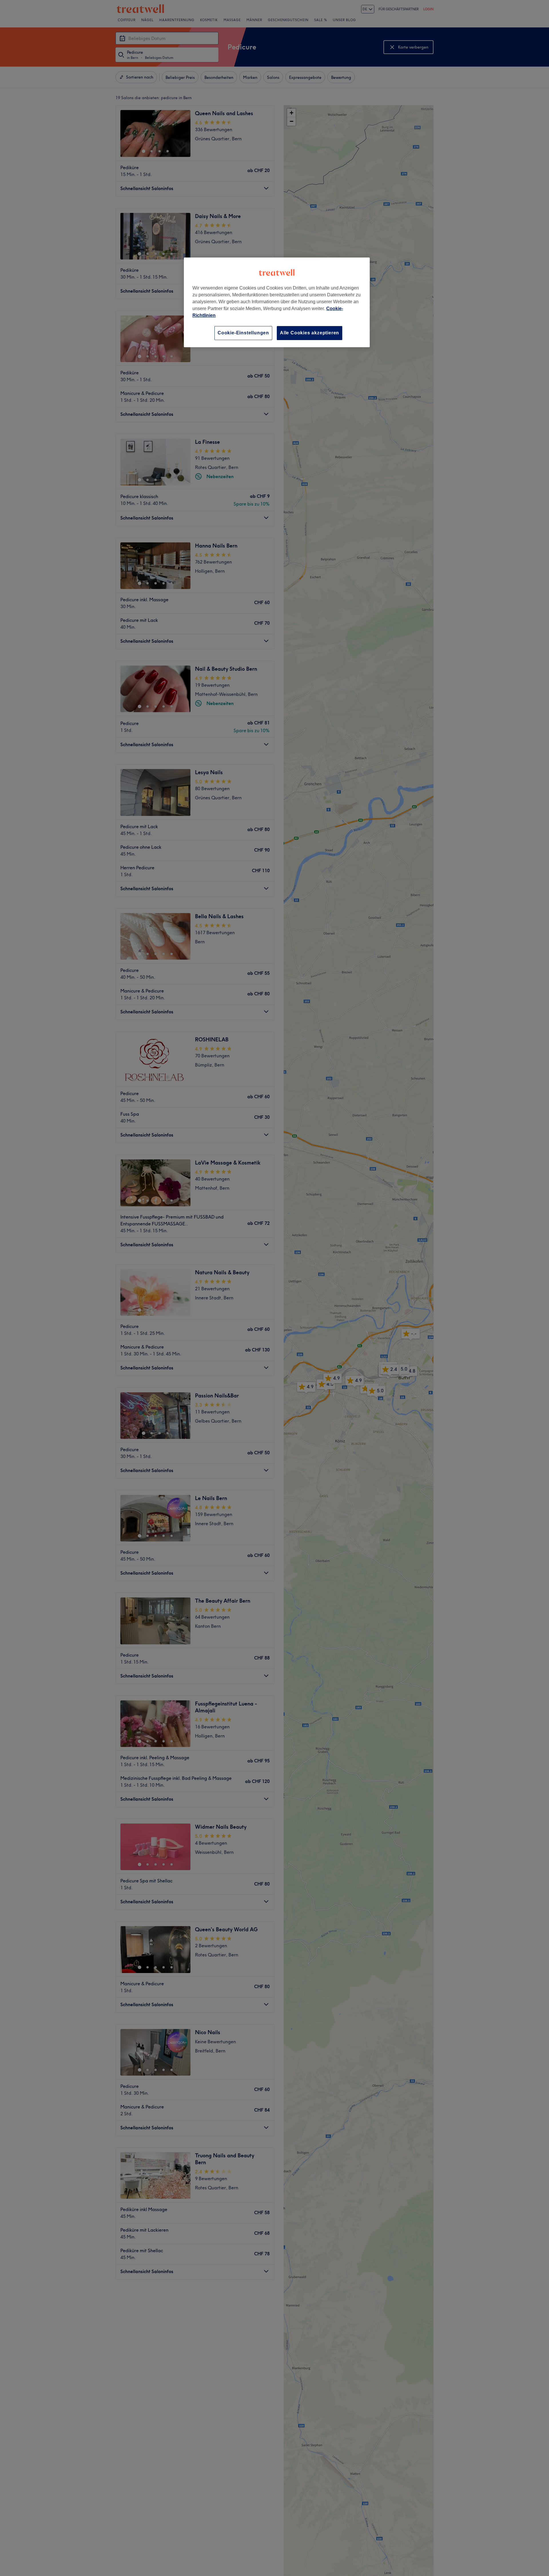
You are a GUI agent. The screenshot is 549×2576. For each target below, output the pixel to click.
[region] (277, 302)
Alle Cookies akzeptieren (310, 333)
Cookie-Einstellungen (243, 333)
